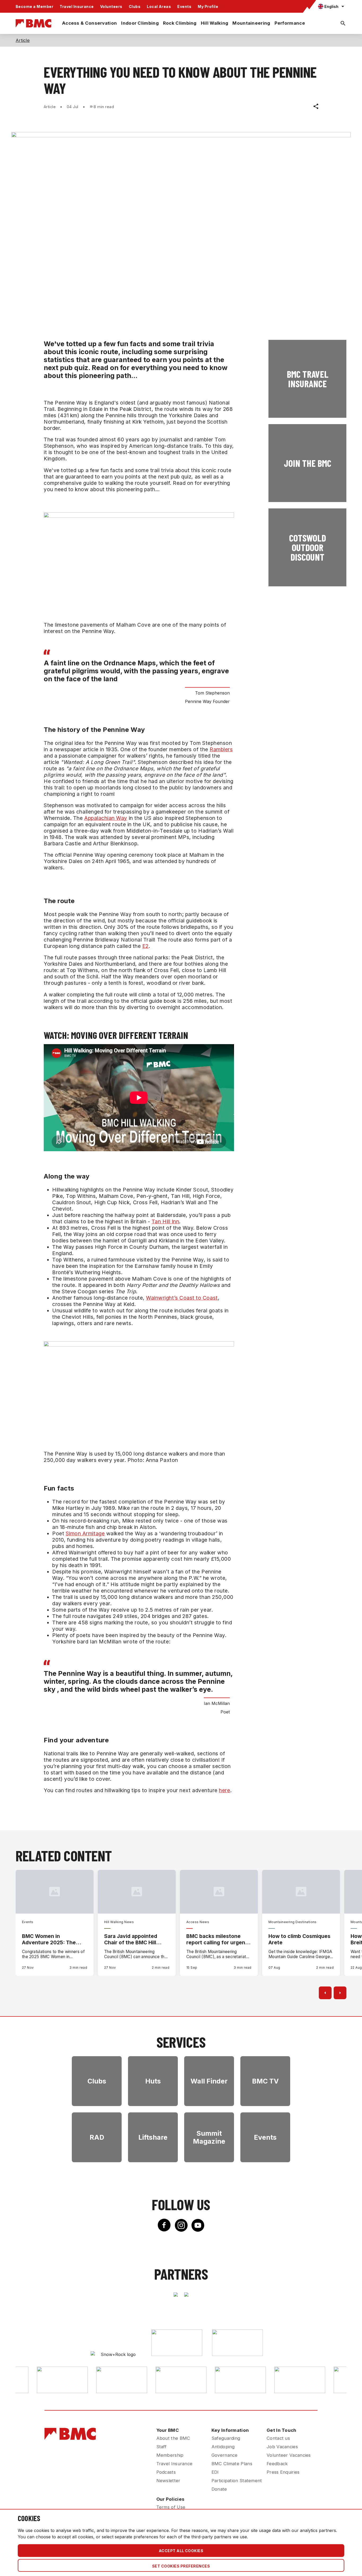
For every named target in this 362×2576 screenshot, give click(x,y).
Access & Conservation (89, 23)
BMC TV (265, 2081)
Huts (153, 2081)
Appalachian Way (106, 818)
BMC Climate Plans (232, 2464)
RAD (97, 2137)
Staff (162, 2447)
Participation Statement (237, 2481)
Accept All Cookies (181, 2551)
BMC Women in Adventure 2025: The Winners (49, 1939)
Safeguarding (226, 2438)
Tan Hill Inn (165, 1221)
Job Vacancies (282, 2447)
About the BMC (173, 2438)
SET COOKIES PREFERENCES (181, 2566)
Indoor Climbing (140, 23)
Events (184, 6)
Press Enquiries (283, 2472)
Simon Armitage (85, 1533)
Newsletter (168, 2481)
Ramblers (221, 749)
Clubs (135, 6)
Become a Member (34, 6)
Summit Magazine (209, 2137)
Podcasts (166, 2472)
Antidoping (223, 2447)
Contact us (278, 2438)
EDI (215, 2472)
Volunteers (111, 6)
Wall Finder (209, 2081)
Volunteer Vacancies (289, 2455)
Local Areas (159, 6)
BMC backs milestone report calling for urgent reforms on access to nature (217, 1939)
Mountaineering (251, 23)
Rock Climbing (180, 23)
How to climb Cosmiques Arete (299, 1939)
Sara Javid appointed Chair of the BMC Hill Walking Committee (131, 1939)
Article (23, 40)
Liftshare (153, 2137)
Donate (219, 2489)
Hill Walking (215, 23)
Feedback (277, 2464)
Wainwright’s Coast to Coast (182, 1298)
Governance (225, 2455)
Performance (290, 23)
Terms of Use (171, 2507)
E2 (145, 946)
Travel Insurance (77, 6)
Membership (170, 2455)
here (224, 1790)
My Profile (208, 6)
